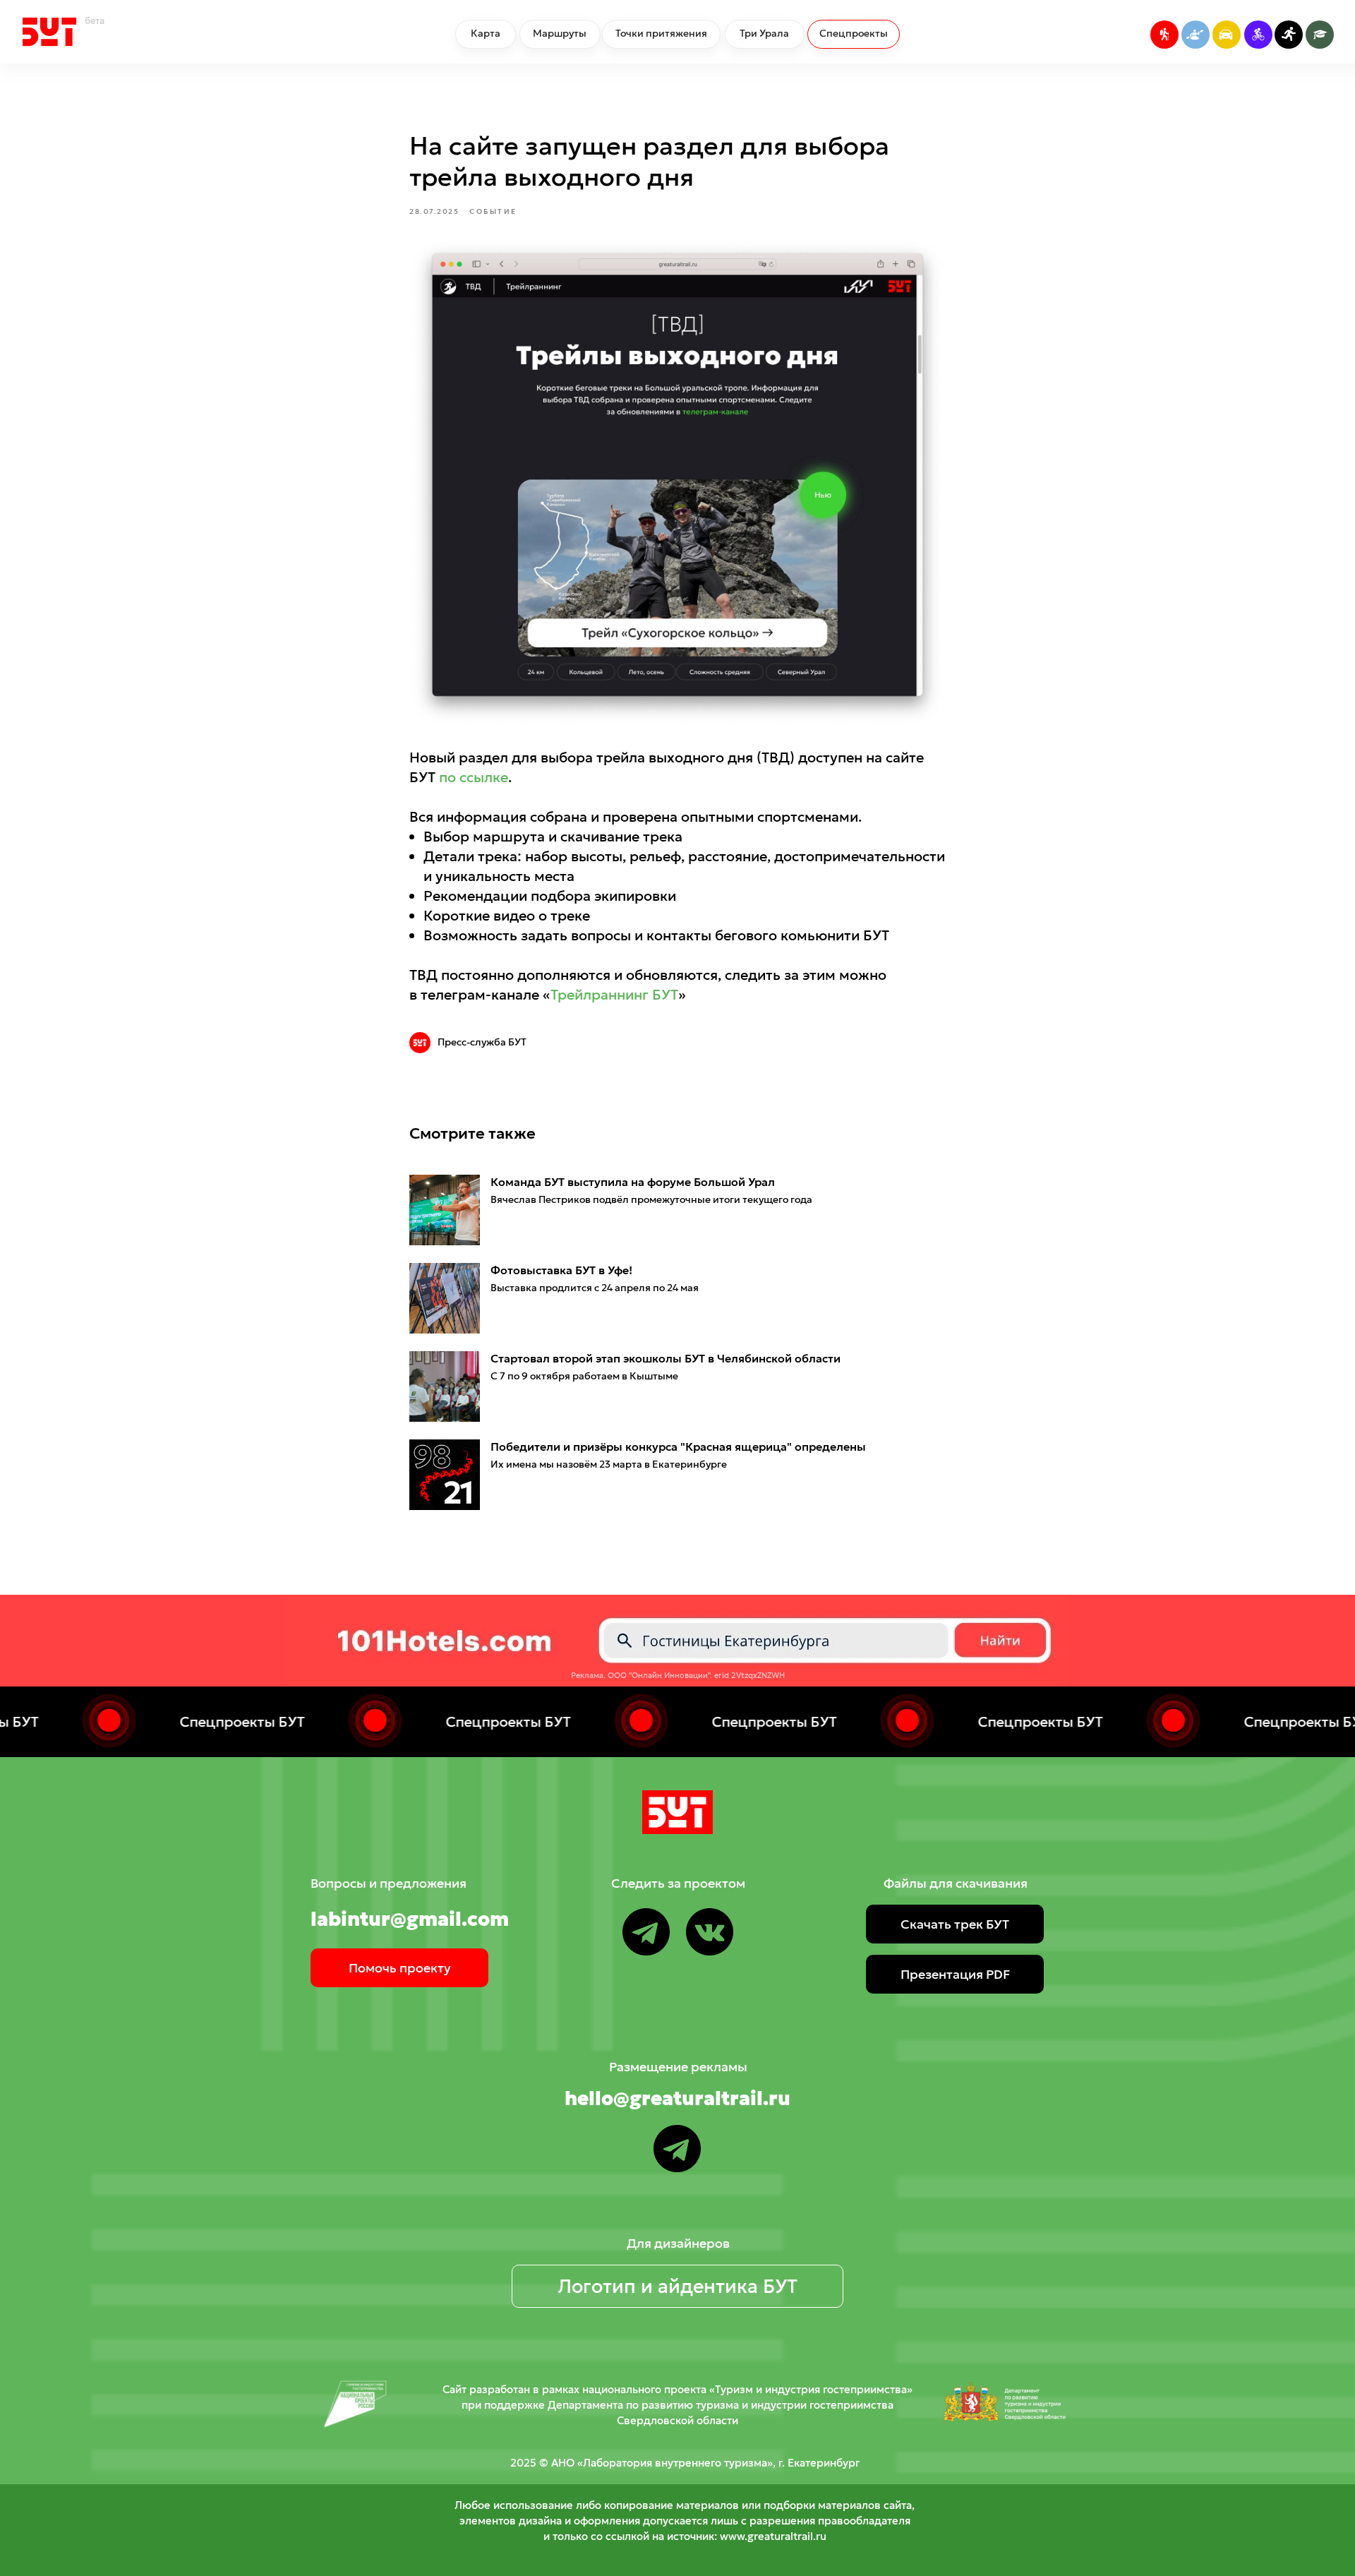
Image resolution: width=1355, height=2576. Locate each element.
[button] (955, 1924)
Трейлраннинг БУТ (614, 995)
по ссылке (474, 777)
